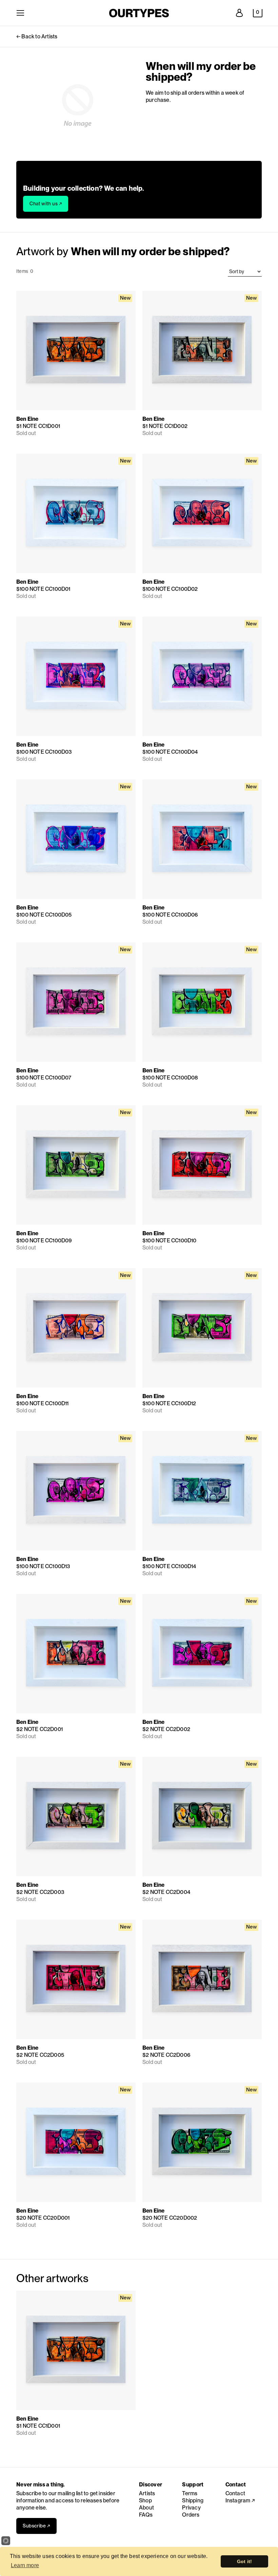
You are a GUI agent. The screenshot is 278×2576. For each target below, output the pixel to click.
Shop (145, 2500)
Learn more (25, 2565)
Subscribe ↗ (36, 2526)
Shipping (193, 2500)
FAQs (146, 2515)
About (146, 2508)
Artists (147, 2493)
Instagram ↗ (240, 2500)
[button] (258, 13)
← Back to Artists (37, 36)
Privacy (191, 2508)
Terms (190, 2493)
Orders (191, 2515)
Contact (235, 2493)
